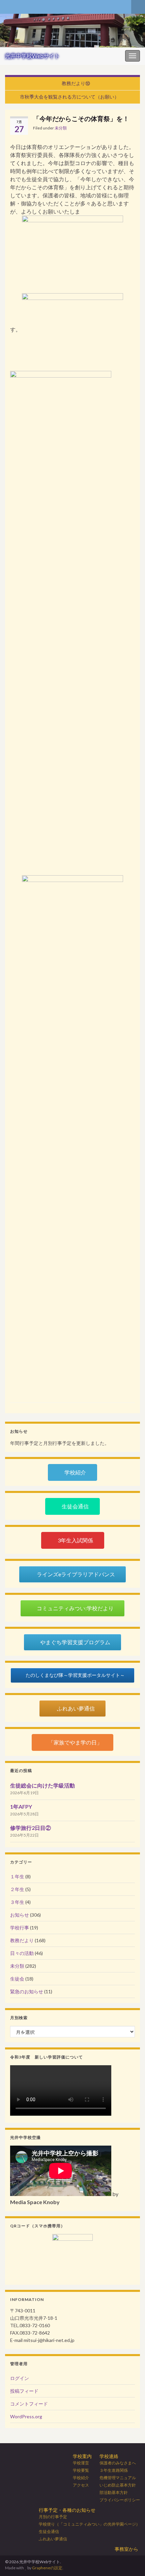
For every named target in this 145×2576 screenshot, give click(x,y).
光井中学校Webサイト (32, 56)
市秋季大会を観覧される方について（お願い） (69, 97)
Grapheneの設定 (47, 2568)
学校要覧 (81, 2470)
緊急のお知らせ (27, 1991)
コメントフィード (29, 2404)
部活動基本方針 (114, 2492)
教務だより (22, 1940)
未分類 (61, 128)
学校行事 (20, 1928)
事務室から (126, 2549)
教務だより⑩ (76, 83)
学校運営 (81, 2463)
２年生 (17, 1889)
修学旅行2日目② (31, 1828)
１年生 (17, 1876)
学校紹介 (81, 2478)
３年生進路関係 (114, 2470)
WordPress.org (26, 2416)
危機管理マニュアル (118, 2478)
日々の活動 (22, 1953)
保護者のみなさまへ (118, 2463)
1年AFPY (21, 1806)
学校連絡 (109, 2456)
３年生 (17, 1902)
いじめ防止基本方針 (118, 2485)
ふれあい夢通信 (53, 2539)
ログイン (20, 2378)
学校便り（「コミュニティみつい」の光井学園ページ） (89, 2524)
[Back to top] (130, 2561)
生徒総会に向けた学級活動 (42, 1785)
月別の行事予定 (53, 2517)
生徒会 (17, 1979)
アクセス (81, 2485)
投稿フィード (24, 2391)
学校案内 (82, 2456)
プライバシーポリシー (120, 2500)
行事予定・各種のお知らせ (67, 2510)
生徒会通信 (49, 2531)
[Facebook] (8, 6)
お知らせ (20, 1915)
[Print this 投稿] (129, 129)
